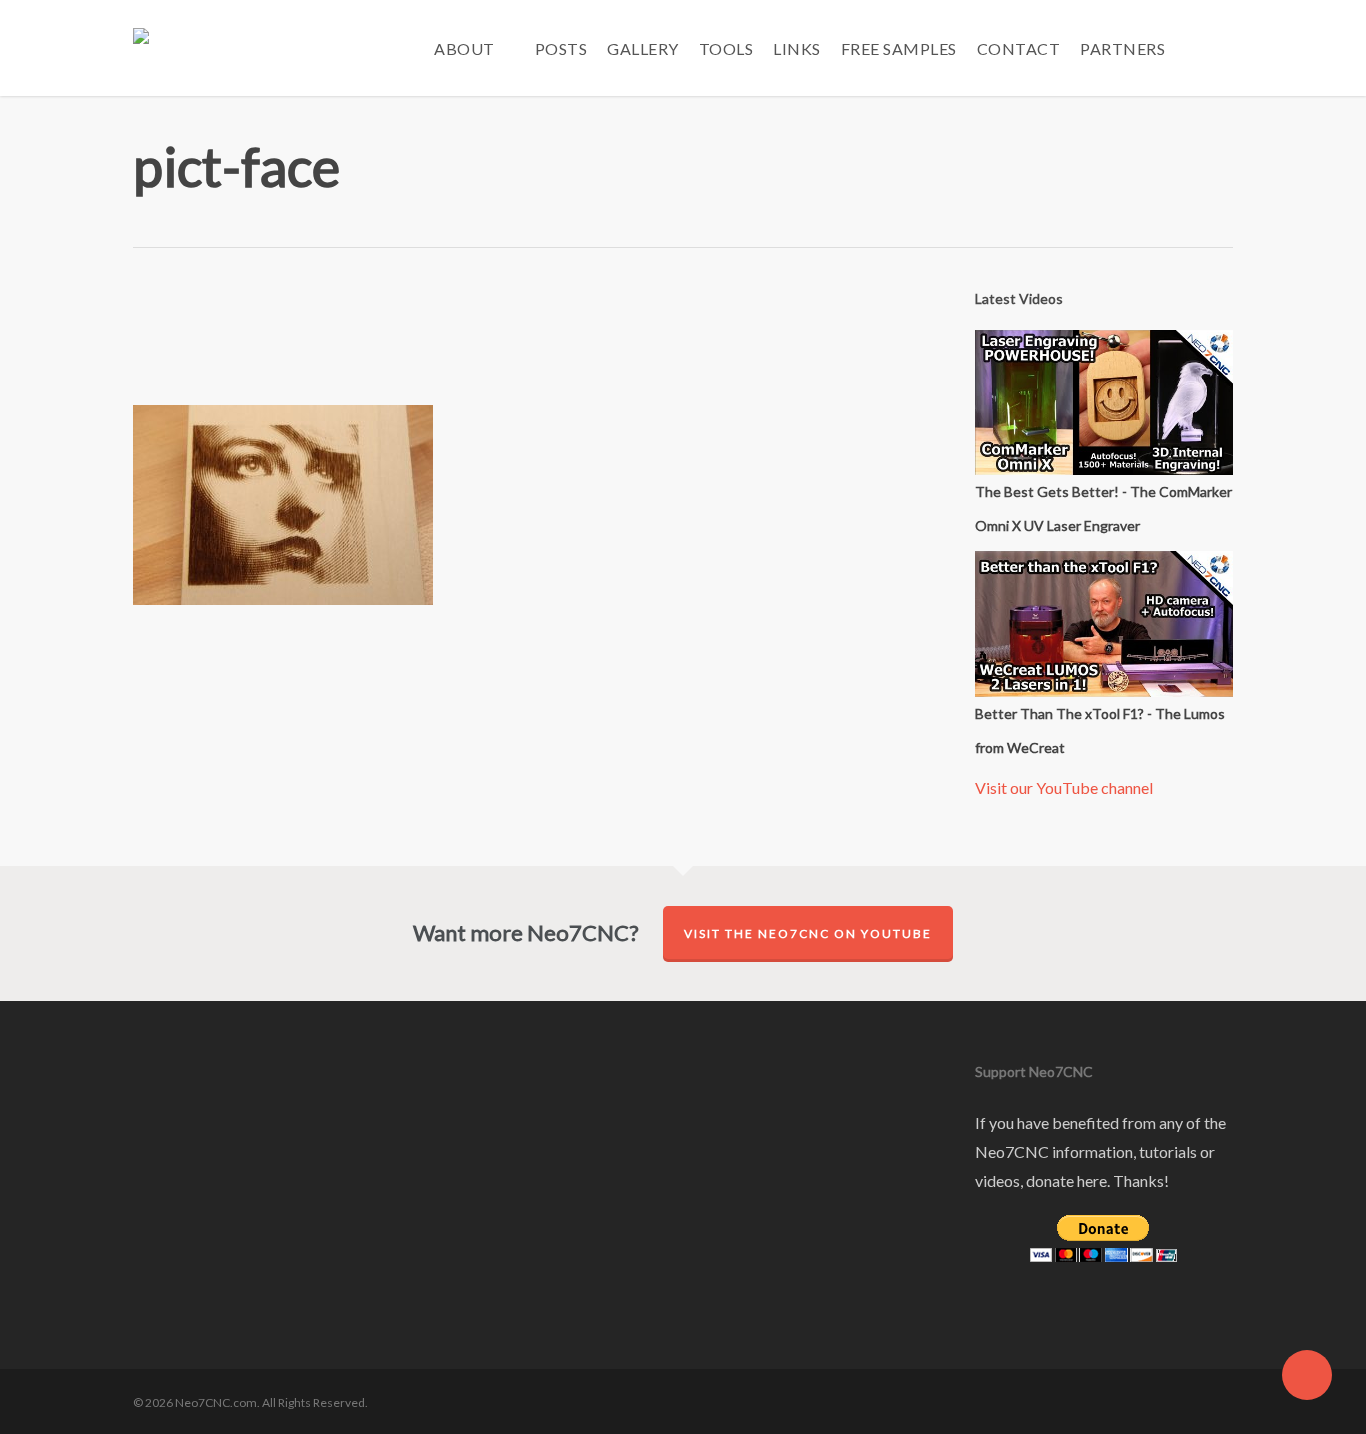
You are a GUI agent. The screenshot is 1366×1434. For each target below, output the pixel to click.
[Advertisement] (528, 342)
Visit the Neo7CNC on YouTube (808, 933)
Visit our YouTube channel (1064, 787)
